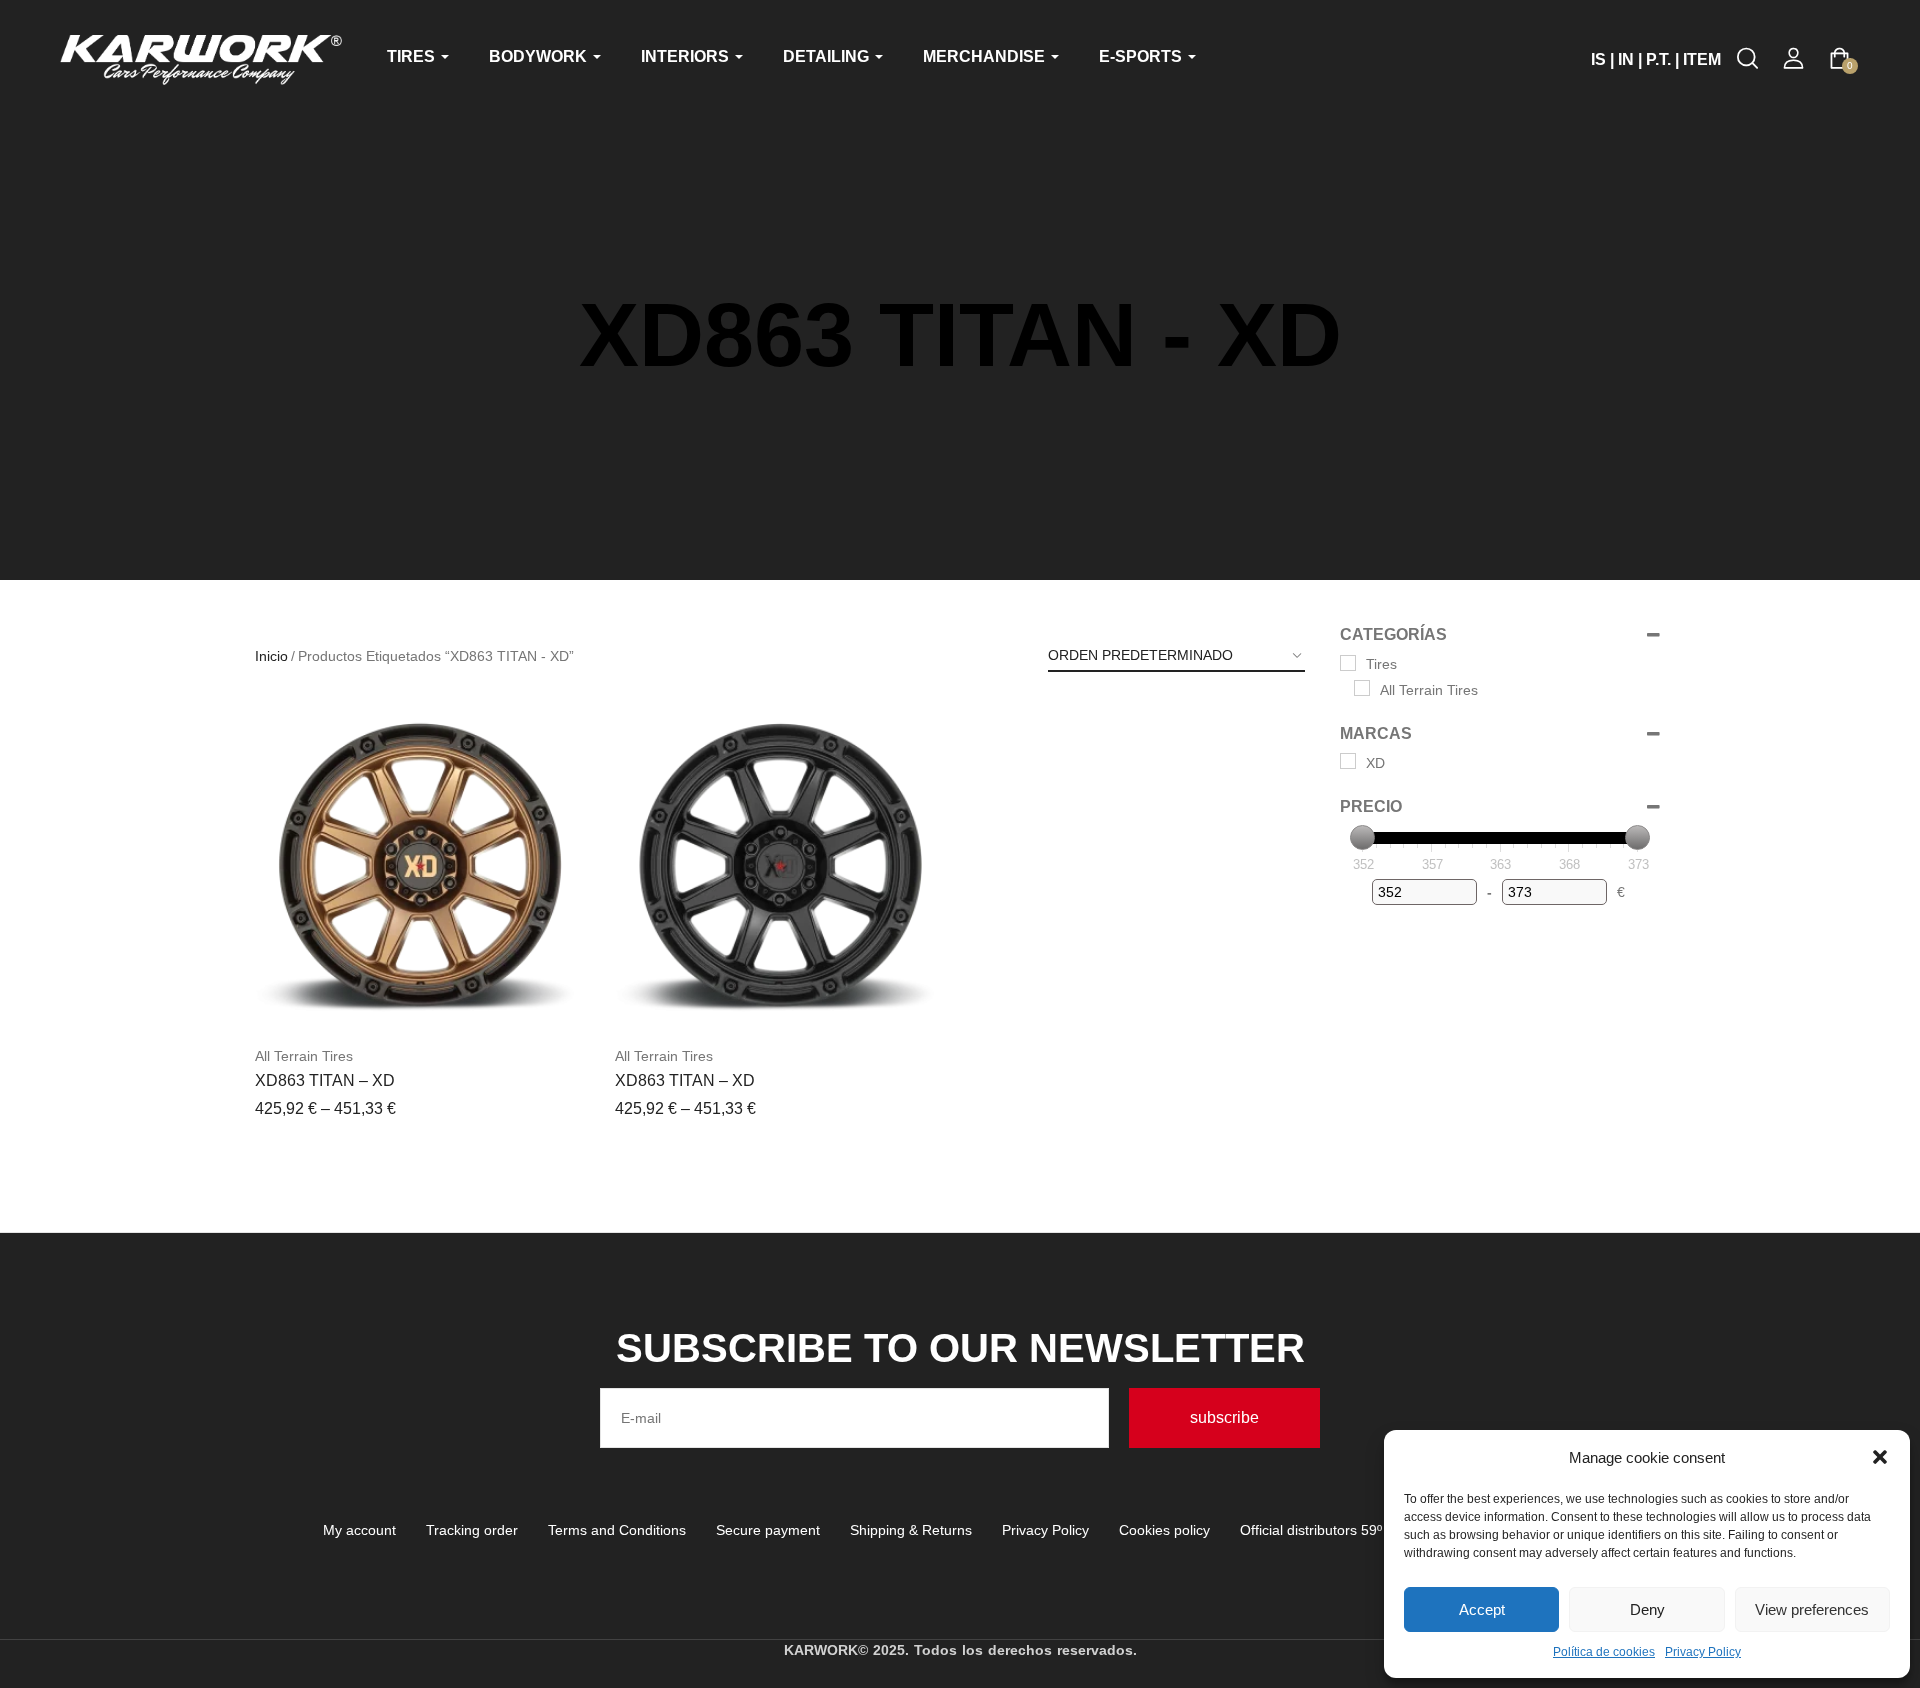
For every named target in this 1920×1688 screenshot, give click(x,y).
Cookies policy (1164, 1530)
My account (359, 1530)
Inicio (271, 656)
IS (1598, 59)
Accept (1482, 1609)
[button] (1880, 1457)
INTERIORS (687, 56)
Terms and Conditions (617, 1530)
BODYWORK (540, 56)
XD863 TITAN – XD (325, 1080)
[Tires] (1348, 663)
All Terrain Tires (304, 1056)
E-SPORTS (1142, 56)
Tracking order (472, 1530)
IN (1626, 59)
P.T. (1658, 59)
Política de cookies (1604, 1652)
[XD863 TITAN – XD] (420, 867)
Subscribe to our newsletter (960, 1348)
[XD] (1348, 761)
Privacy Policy (1703, 1652)
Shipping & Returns (911, 1530)
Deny (1647, 1609)
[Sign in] (1793, 58)
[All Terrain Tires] (1362, 688)
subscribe (1224, 1417)
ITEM (1702, 59)
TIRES (413, 56)
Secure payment (768, 1530)
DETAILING (828, 56)
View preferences (1812, 1609)
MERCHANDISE (986, 56)
